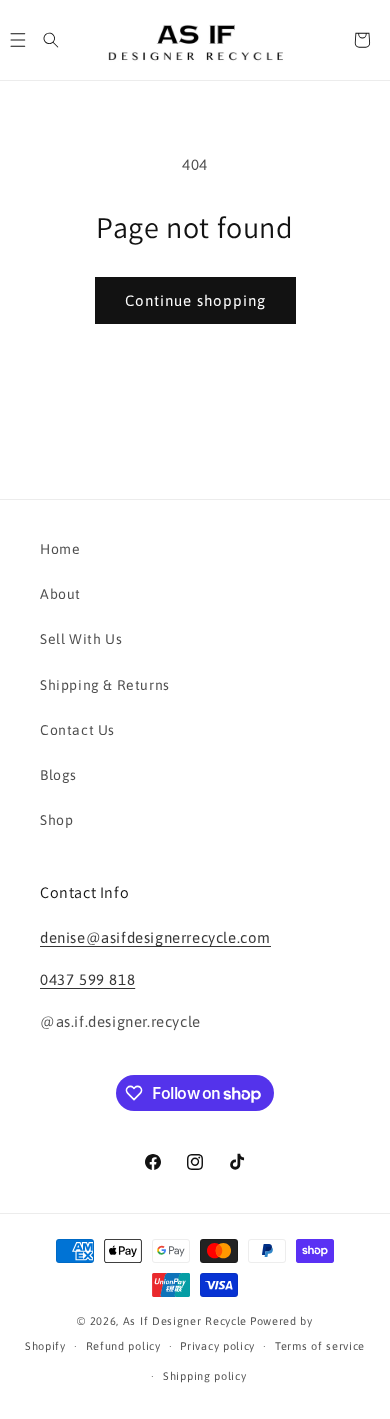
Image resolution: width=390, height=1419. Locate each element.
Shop (56, 820)
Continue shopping (195, 300)
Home (60, 549)
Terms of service (320, 1346)
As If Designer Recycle (185, 1321)
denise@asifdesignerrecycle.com (155, 937)
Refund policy (123, 1346)
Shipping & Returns (105, 685)
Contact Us (77, 730)
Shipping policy (205, 1376)
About (60, 594)
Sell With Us (81, 639)
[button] (51, 40)
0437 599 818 (87, 979)
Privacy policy (217, 1346)
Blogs (58, 775)
